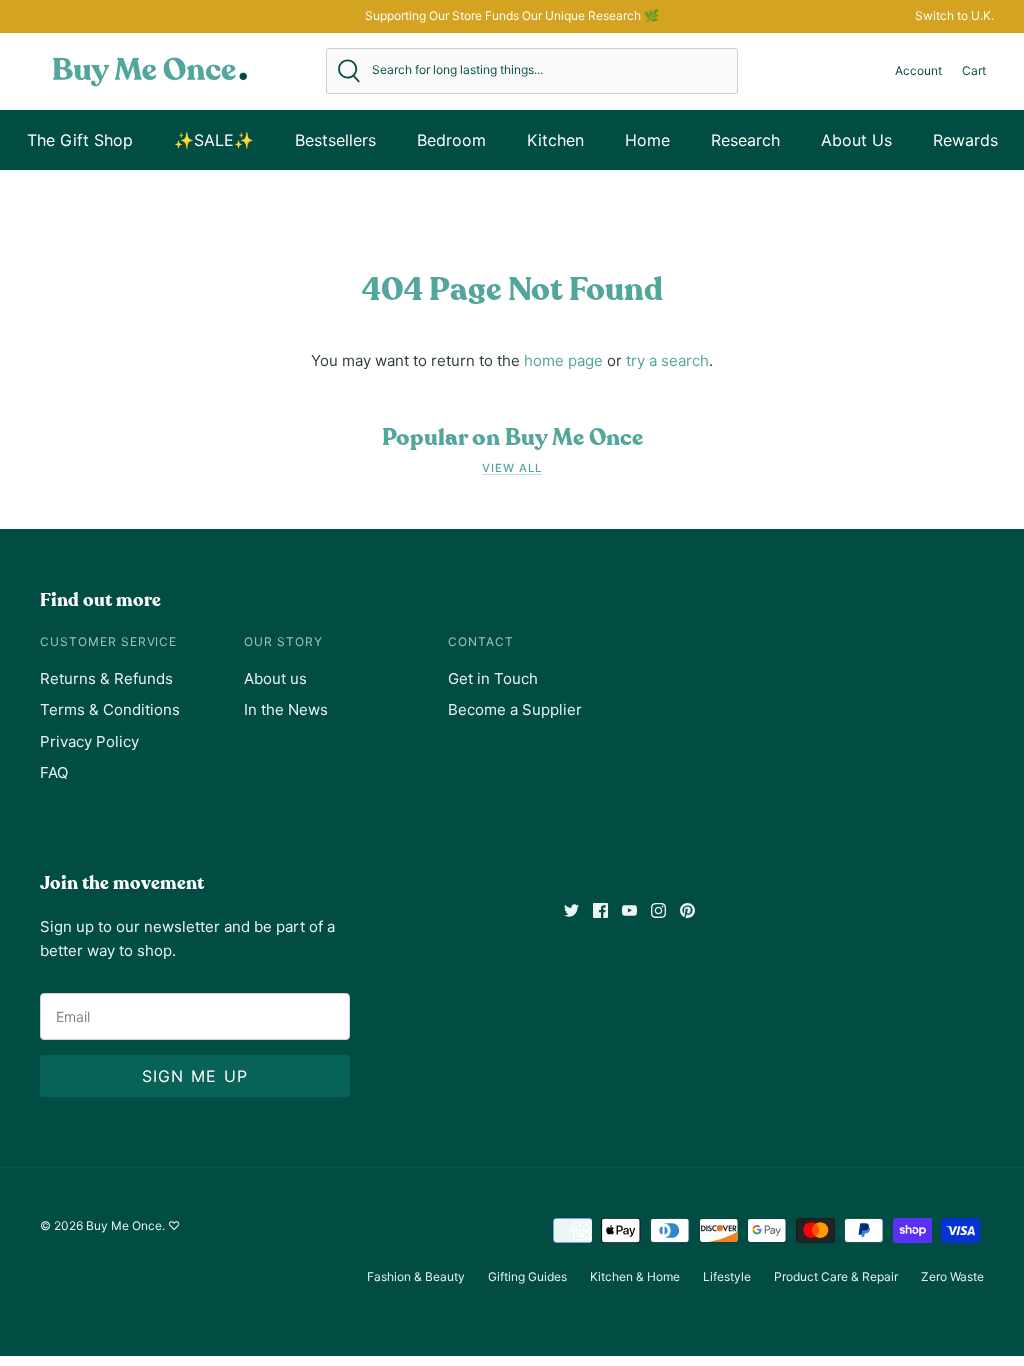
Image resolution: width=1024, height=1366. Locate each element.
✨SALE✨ (214, 140)
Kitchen (555, 140)
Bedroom (451, 140)
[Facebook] (600, 910)
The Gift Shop (80, 140)
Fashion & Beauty (416, 1276)
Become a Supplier (515, 709)
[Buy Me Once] (150, 71)
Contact (481, 641)
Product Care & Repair (836, 1276)
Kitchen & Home (635, 1276)
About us (275, 678)
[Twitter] (571, 910)
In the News (286, 709)
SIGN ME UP (195, 1076)
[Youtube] (629, 910)
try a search (667, 360)
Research (745, 140)
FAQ (54, 772)
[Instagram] (658, 910)
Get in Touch (493, 678)
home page (563, 360)
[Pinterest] (687, 910)
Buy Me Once (124, 1225)
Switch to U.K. (954, 15)
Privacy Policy (89, 741)
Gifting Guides (527, 1276)
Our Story (283, 641)
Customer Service (108, 641)
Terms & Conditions (110, 709)
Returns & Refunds (106, 678)
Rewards (965, 140)
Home (647, 140)
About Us (856, 140)
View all (511, 468)
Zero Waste (952, 1276)
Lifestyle (727, 1276)
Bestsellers (335, 140)
